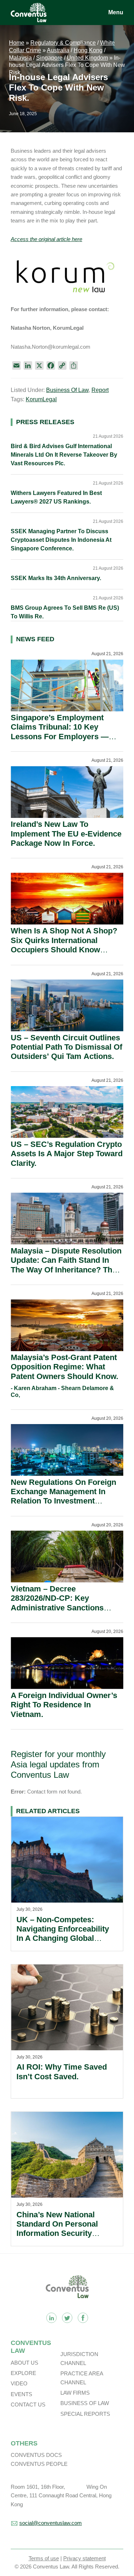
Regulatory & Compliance (63, 43)
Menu (116, 12)
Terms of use (44, 2558)
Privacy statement (85, 2558)
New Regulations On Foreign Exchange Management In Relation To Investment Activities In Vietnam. (63, 1496)
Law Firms (75, 2393)
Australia (58, 50)
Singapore (49, 58)
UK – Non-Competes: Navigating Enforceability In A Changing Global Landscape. (63, 1934)
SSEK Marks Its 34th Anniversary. (56, 578)
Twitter (67, 2318)
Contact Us (28, 2405)
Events (21, 2394)
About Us (24, 2363)
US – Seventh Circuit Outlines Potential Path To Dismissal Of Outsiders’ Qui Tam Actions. (66, 1047)
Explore (23, 2373)
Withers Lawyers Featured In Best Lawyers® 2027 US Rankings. (56, 497)
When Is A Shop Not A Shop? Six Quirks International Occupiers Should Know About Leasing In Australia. (64, 945)
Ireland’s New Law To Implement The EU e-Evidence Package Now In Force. (66, 834)
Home (17, 43)
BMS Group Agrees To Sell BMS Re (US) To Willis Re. (65, 612)
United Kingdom (87, 58)
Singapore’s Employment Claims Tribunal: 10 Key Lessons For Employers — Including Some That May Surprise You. (60, 737)
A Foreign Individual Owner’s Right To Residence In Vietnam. (64, 1705)
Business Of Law (67, 390)
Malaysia (20, 58)
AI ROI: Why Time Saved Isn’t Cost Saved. (62, 2072)
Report (100, 390)
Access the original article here (46, 239)
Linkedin (51, 2318)
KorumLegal (41, 399)
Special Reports (85, 2414)
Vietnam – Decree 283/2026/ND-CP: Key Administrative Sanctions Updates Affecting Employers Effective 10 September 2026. (64, 1608)
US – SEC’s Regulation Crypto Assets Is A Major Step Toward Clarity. (67, 1154)
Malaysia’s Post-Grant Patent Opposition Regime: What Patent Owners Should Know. (64, 1367)
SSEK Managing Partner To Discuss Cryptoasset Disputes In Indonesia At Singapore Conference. (61, 540)
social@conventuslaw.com (51, 2523)
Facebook (83, 2318)
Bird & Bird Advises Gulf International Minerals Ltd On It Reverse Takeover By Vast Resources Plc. (64, 455)
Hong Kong (88, 50)
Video (19, 2383)
